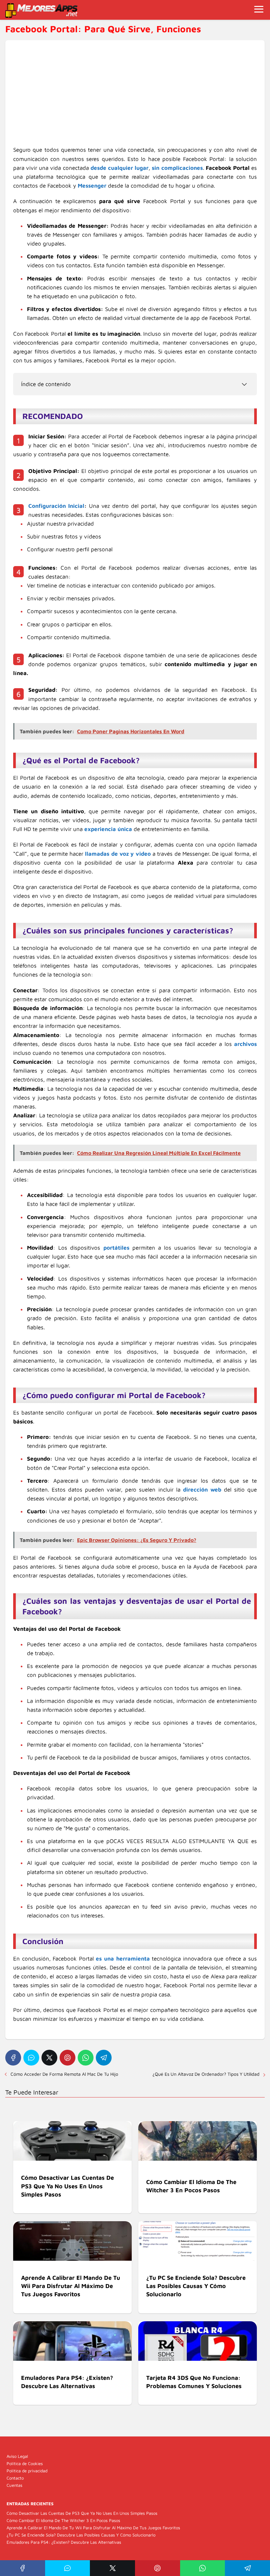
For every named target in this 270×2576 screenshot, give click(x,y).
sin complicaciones (177, 168)
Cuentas (14, 2485)
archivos (245, 1044)
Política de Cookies (25, 2463)
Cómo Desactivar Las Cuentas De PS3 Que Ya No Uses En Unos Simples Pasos (82, 2513)
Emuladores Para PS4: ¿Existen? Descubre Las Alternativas (64, 2542)
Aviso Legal (17, 2456)
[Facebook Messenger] (31, 2058)
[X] (49, 2058)
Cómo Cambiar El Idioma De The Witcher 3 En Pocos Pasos (63, 2520)
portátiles (116, 1248)
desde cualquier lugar (120, 168)
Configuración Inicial (56, 506)
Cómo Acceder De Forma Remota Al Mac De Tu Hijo (64, 2074)
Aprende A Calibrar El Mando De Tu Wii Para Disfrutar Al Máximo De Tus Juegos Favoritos (93, 2528)
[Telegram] (104, 2058)
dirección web (202, 1490)
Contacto (15, 2478)
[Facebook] (13, 2058)
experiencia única (108, 829)
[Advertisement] (135, 97)
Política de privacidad (27, 2471)
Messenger (92, 186)
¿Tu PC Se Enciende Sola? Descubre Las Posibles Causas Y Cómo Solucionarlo (81, 2535)
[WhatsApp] (86, 2058)
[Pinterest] (67, 2058)
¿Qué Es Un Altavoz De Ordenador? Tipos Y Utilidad (206, 2074)
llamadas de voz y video (118, 854)
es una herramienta (123, 1959)
